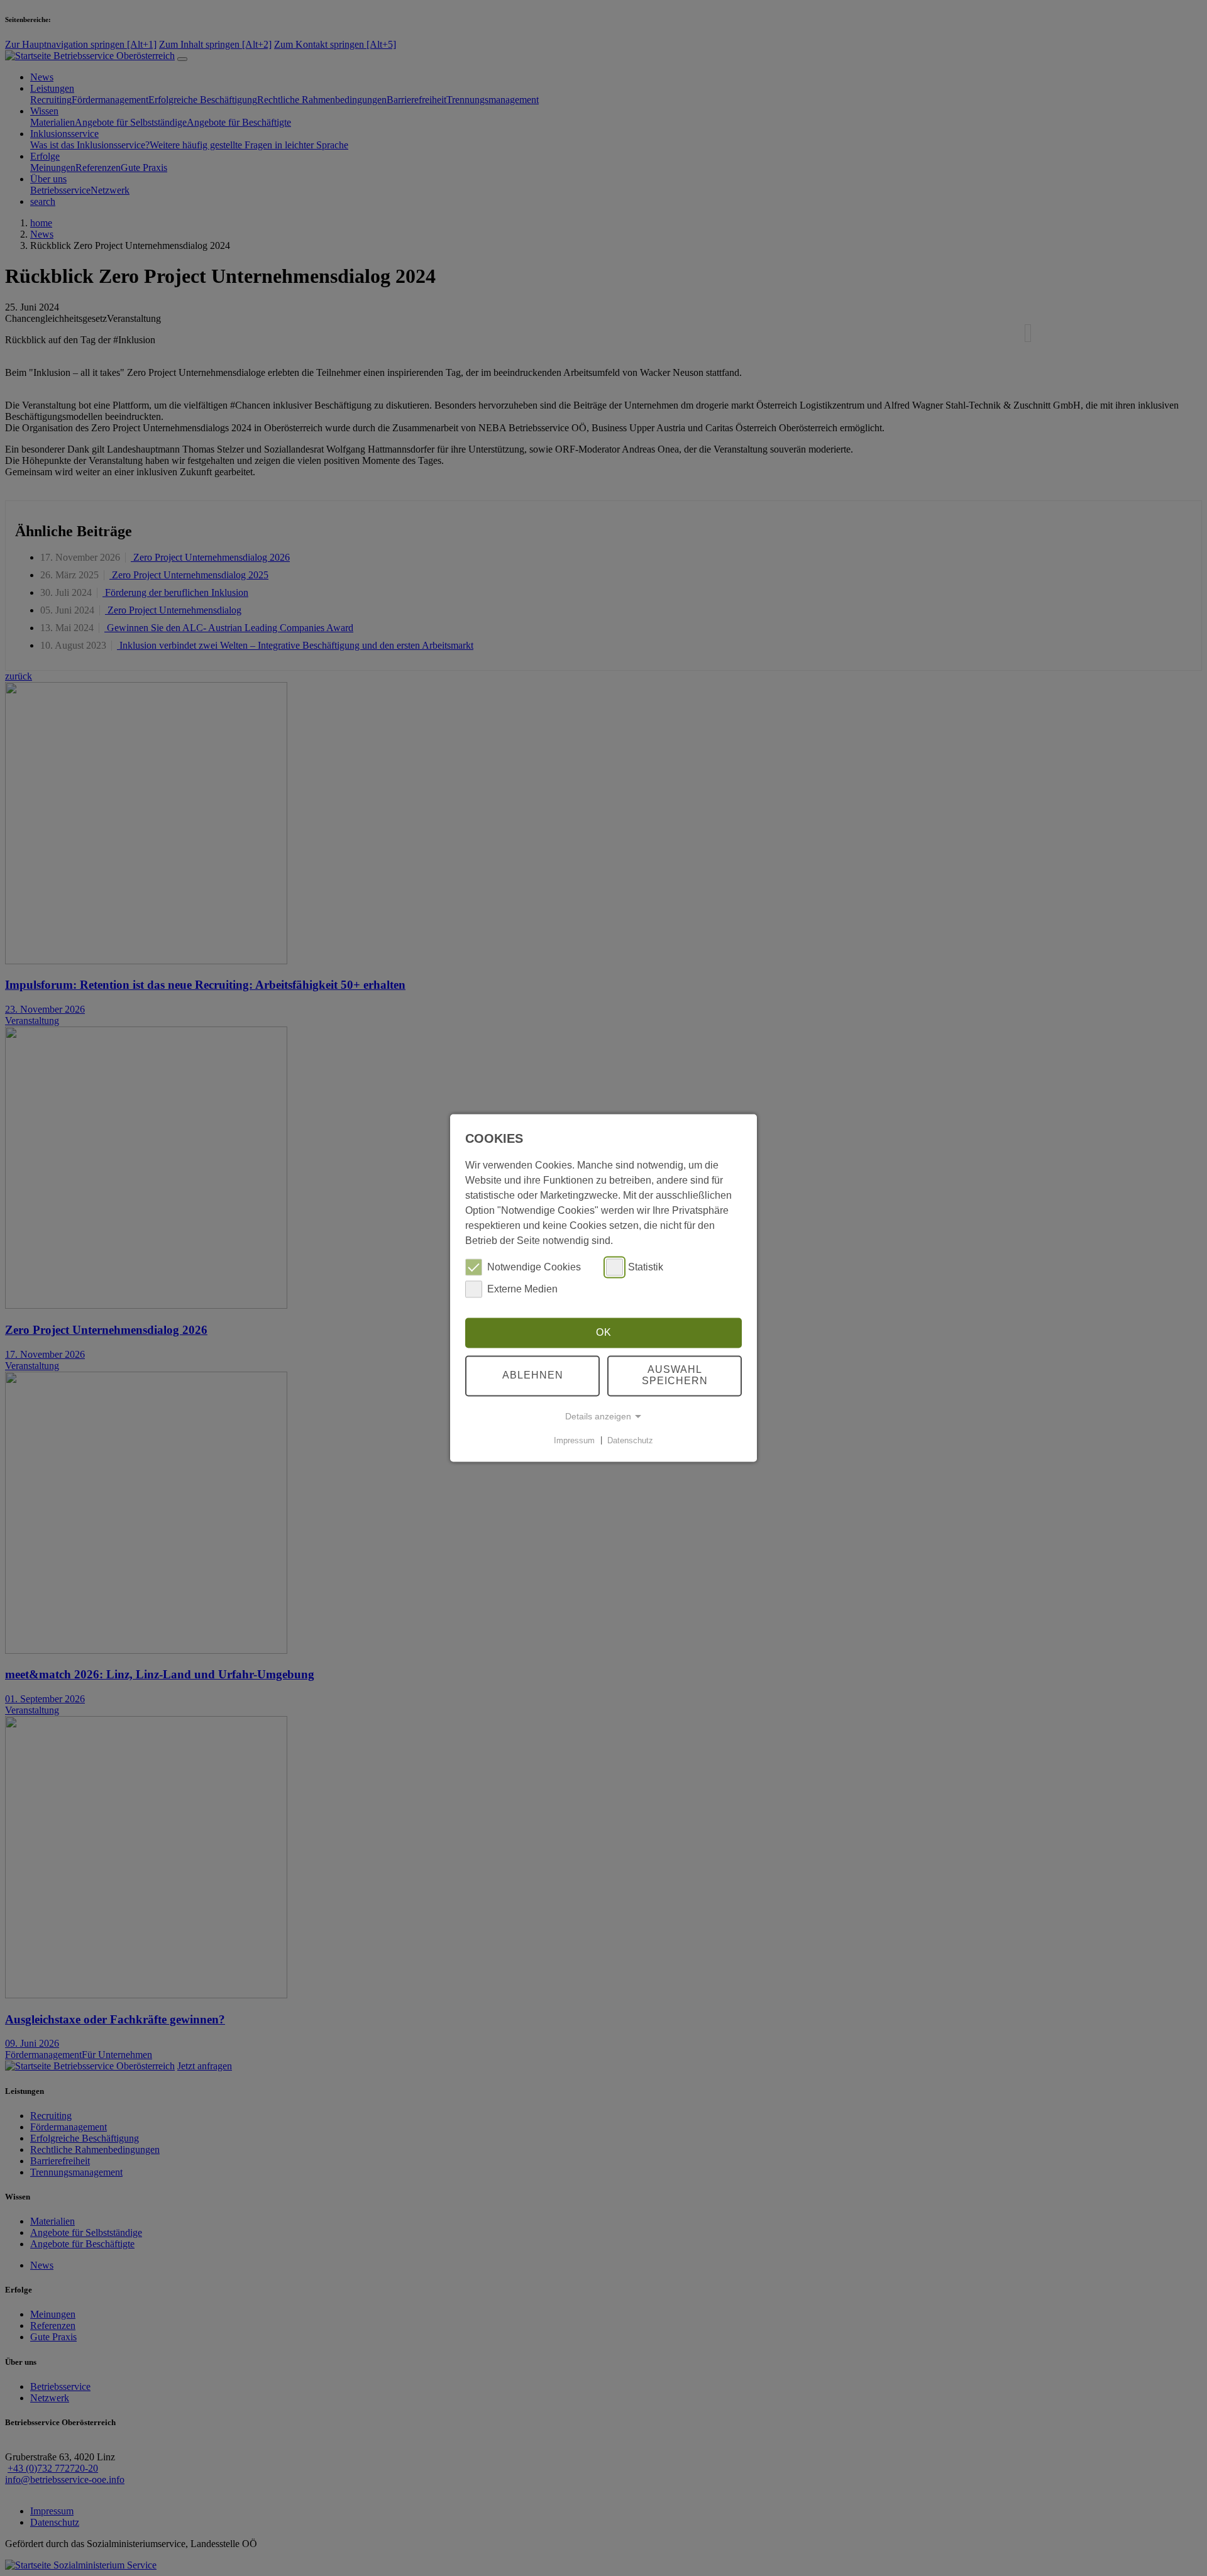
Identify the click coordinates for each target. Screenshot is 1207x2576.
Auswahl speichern (675, 1376)
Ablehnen (533, 1376)
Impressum (574, 1440)
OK (604, 1332)
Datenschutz (630, 1440)
